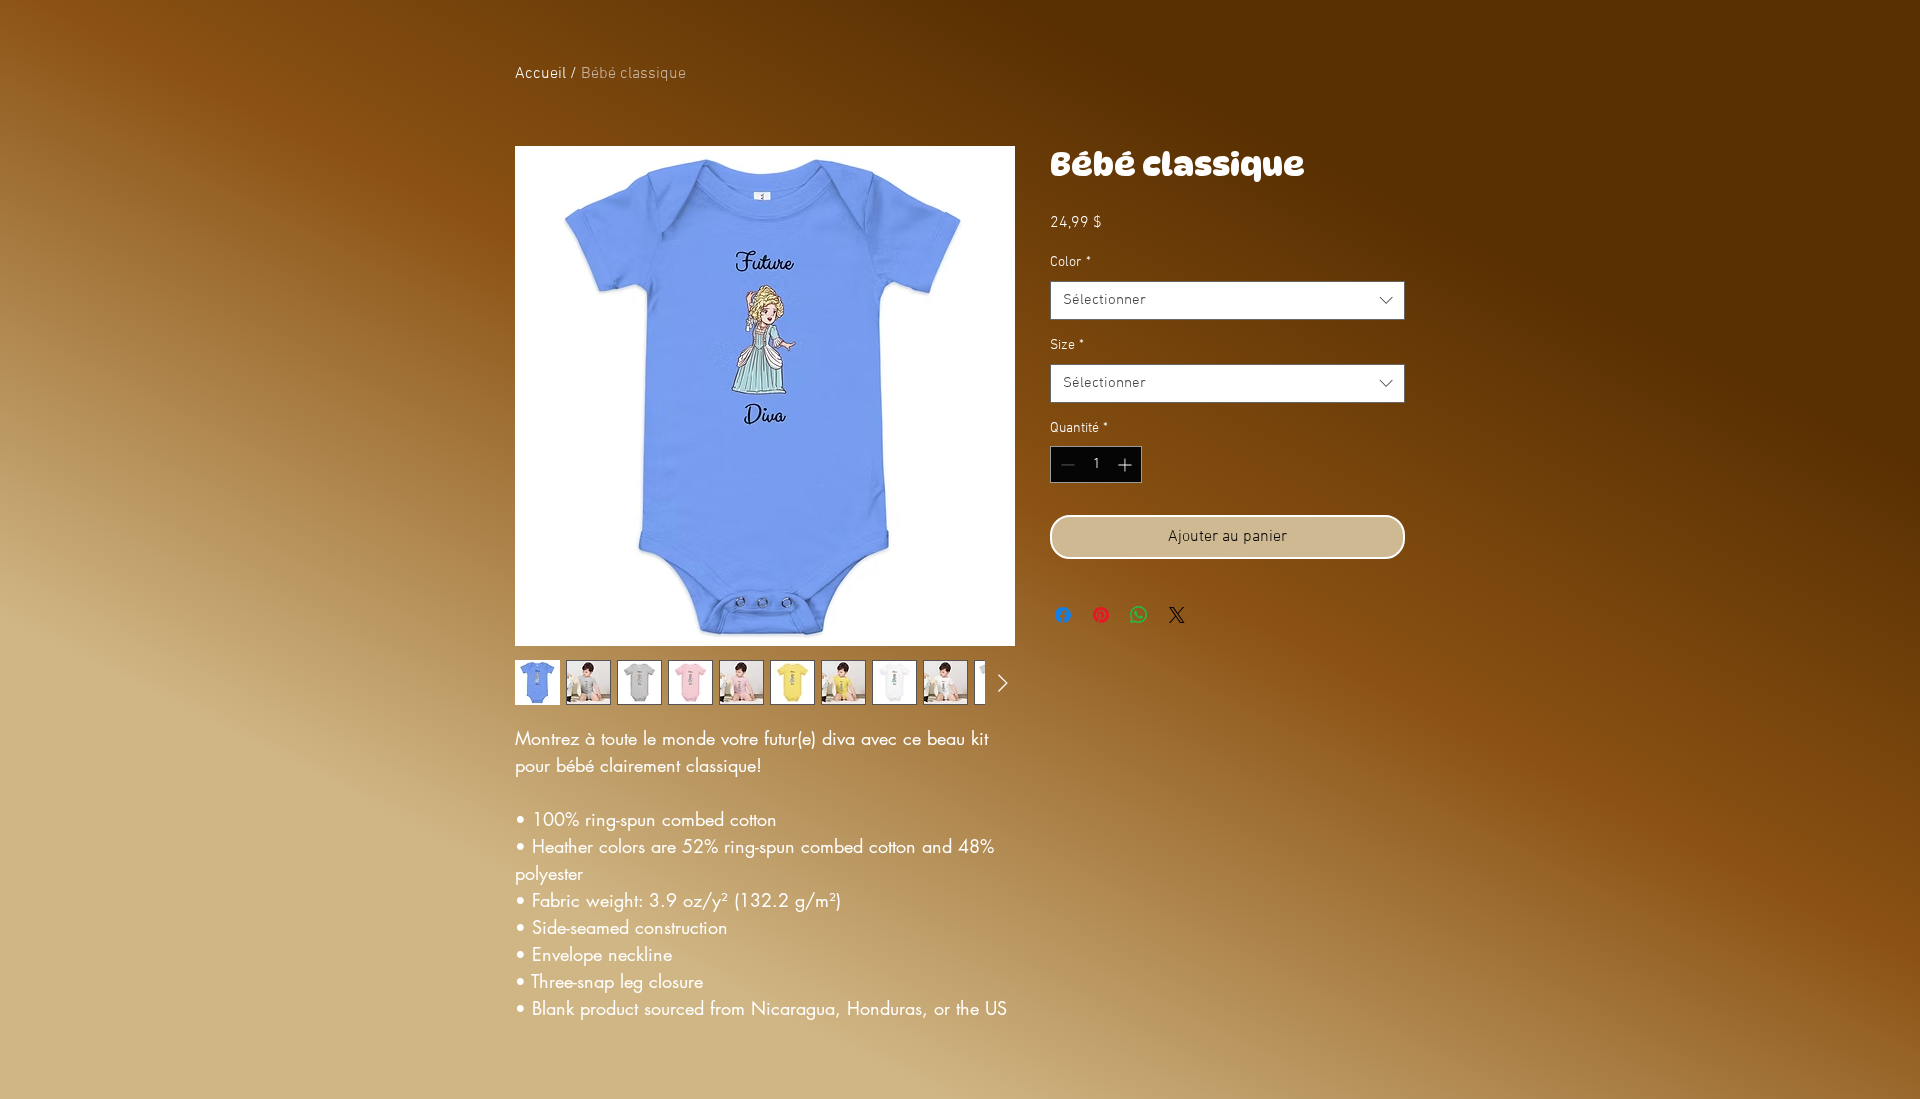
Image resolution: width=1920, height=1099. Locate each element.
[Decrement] (1065, 464)
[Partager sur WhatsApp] (1139, 615)
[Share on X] (1177, 615)
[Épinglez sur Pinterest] (1101, 615)
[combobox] (1227, 300)
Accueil (540, 74)
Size (1067, 345)
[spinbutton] (1096, 464)
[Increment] (1126, 464)
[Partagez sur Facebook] (1063, 615)
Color (1070, 262)
